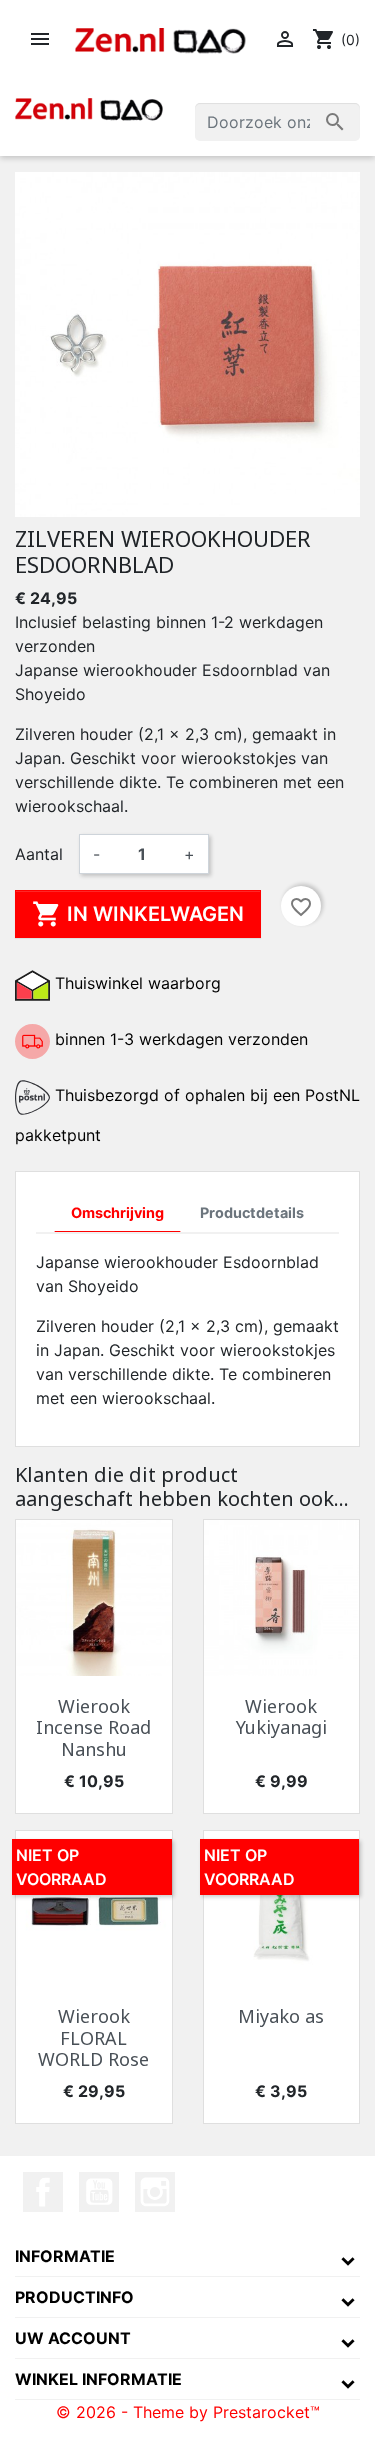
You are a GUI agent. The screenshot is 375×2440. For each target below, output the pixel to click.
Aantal (39, 854)
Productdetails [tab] (252, 1212)
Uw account (73, 2338)
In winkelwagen (138, 914)
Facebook (43, 2192)
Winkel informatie (98, 2379)
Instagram (155, 2192)
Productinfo (74, 2297)
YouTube (99, 2192)
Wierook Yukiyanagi (281, 1717)
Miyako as (281, 2016)
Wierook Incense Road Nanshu (93, 1727)
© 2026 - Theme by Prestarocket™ (188, 2412)
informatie (65, 2256)
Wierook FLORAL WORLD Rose (93, 2037)
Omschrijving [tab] (117, 1212)
